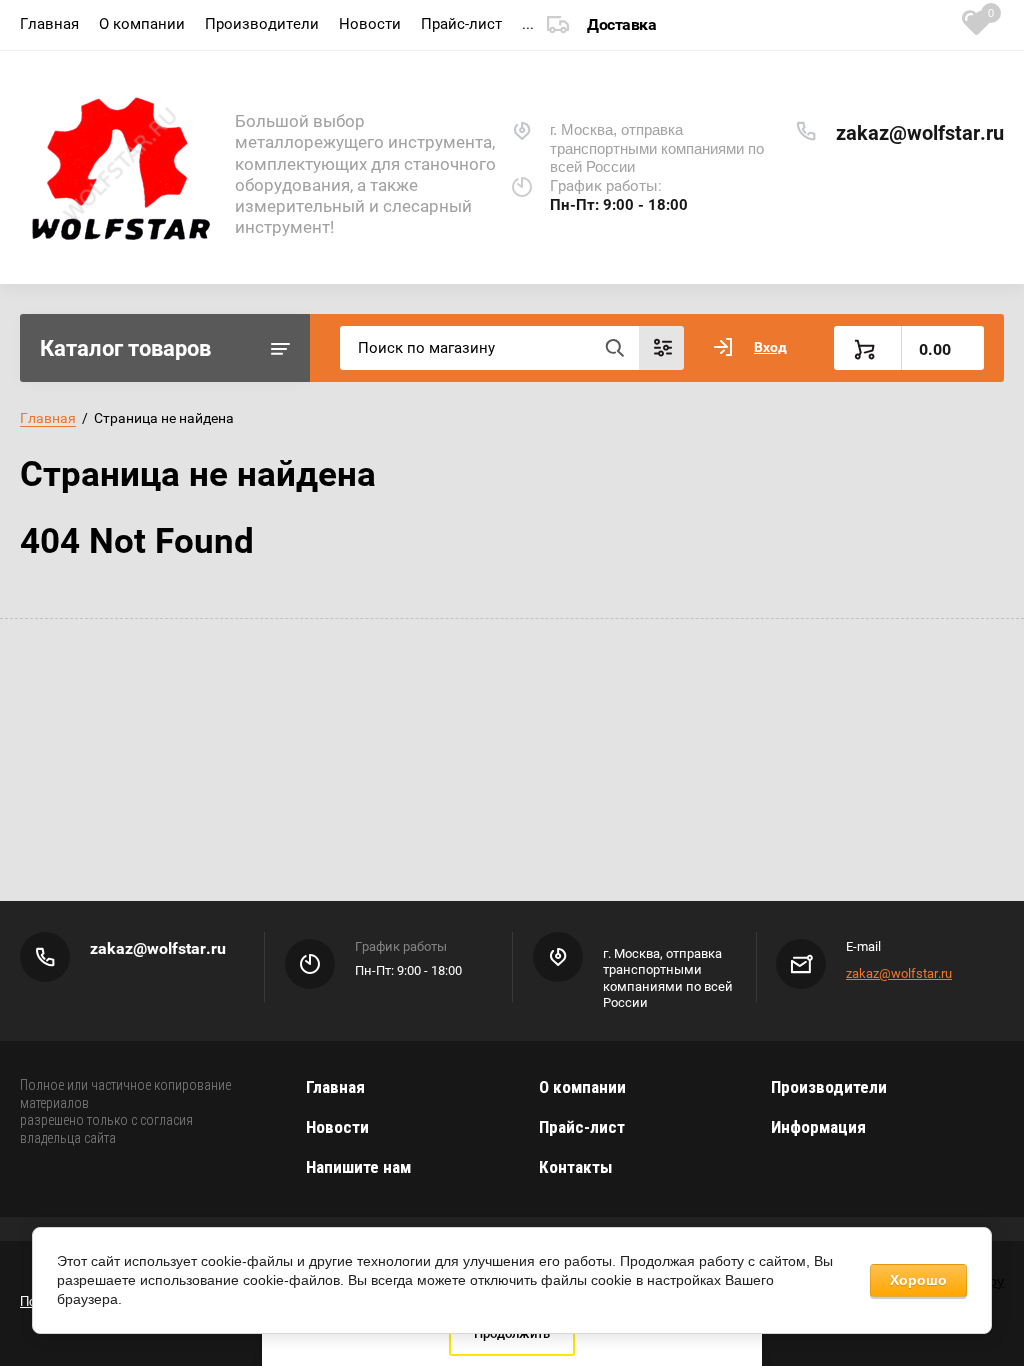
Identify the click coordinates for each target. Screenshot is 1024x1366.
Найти (614, 348)
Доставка (621, 24)
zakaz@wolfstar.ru (920, 133)
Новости (370, 24)
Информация (818, 1127)
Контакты (575, 1167)
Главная (49, 24)
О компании (142, 24)
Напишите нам (358, 1167)
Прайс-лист (461, 24)
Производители (262, 24)
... (528, 24)
